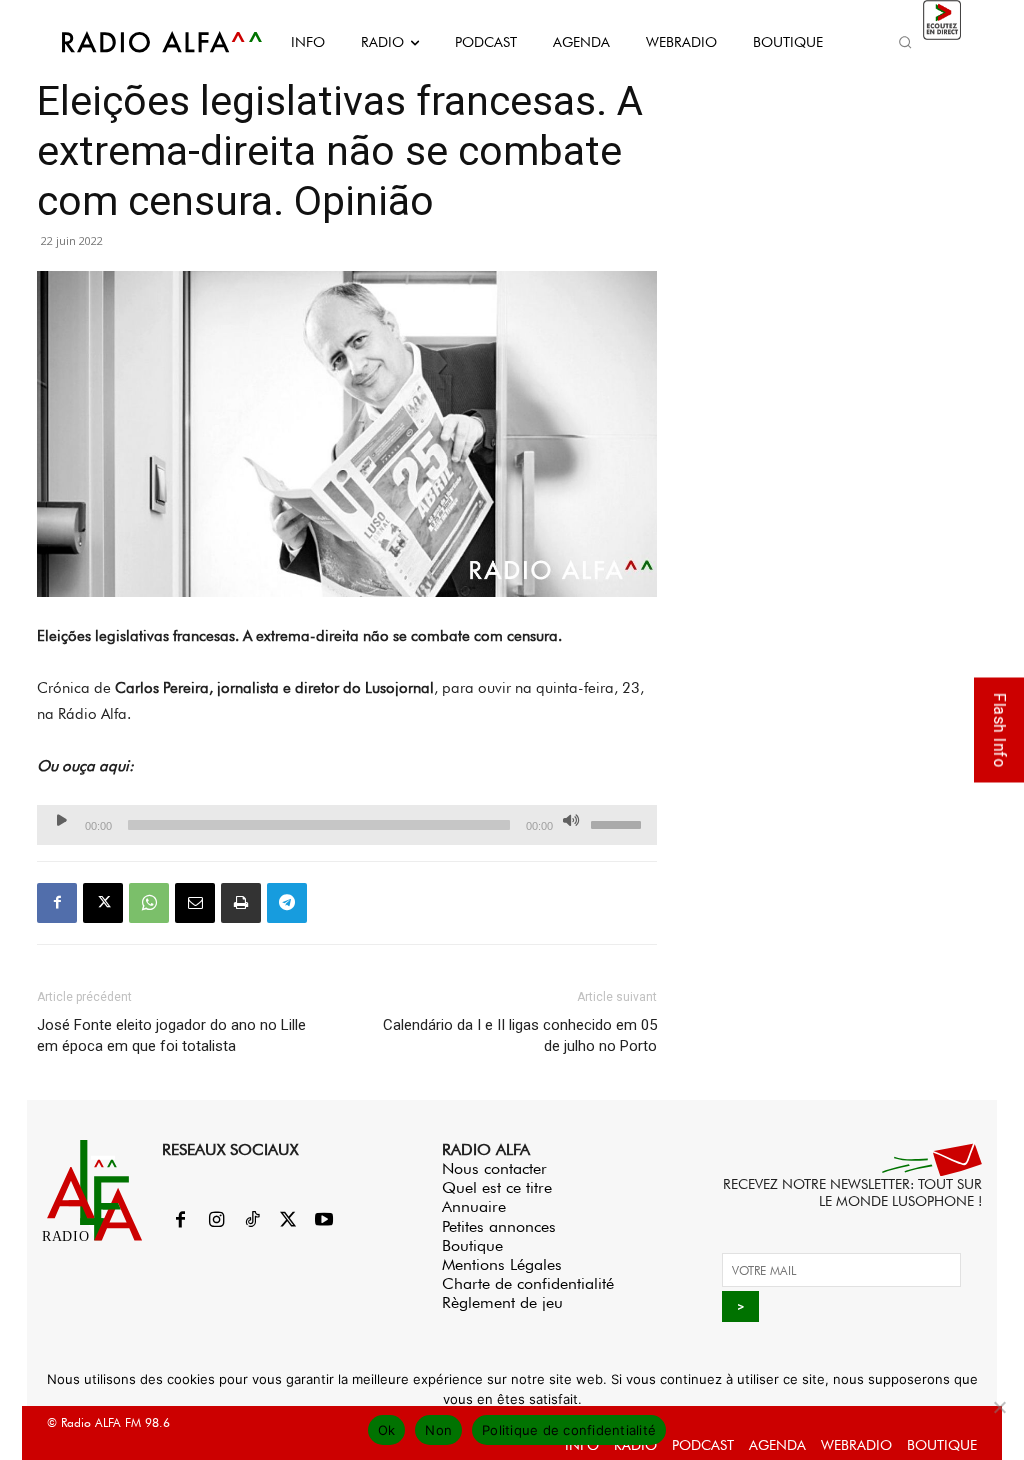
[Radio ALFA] (140, 42)
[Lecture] (62, 820)
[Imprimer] (241, 903)
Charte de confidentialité (528, 1283)
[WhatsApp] (149, 903)
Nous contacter (494, 1168)
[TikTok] (252, 1221)
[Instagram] (216, 1221)
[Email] (195, 903)
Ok (387, 1430)
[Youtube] (324, 1221)
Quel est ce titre (497, 1187)
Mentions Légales (502, 1264)
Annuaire (474, 1206)
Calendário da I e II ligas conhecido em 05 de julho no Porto (520, 1035)
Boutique (472, 1245)
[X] (103, 903)
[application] (347, 825)
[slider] (619, 823)
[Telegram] (287, 903)
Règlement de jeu (502, 1302)
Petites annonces (499, 1226)
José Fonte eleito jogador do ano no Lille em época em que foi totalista (171, 1035)
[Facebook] (57, 903)
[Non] (999, 1407)
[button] (906, 42)
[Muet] (571, 820)
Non (438, 1430)
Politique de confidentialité (569, 1430)
